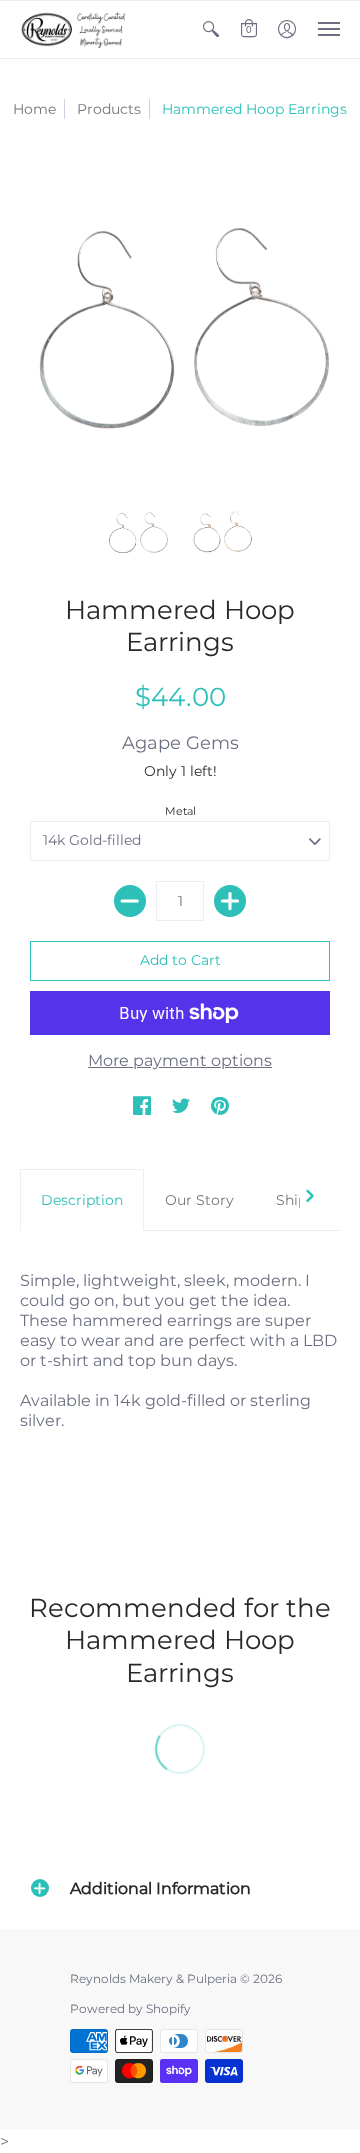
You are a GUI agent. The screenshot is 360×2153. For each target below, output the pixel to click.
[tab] (82, 1200)
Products (109, 109)
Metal (180, 811)
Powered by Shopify (130, 2008)
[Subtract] (130, 901)
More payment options (180, 1060)
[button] (211, 29)
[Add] (230, 901)
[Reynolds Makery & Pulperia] (75, 29)
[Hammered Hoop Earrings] (137, 531)
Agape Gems (180, 743)
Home (34, 109)
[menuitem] (211, 29)
